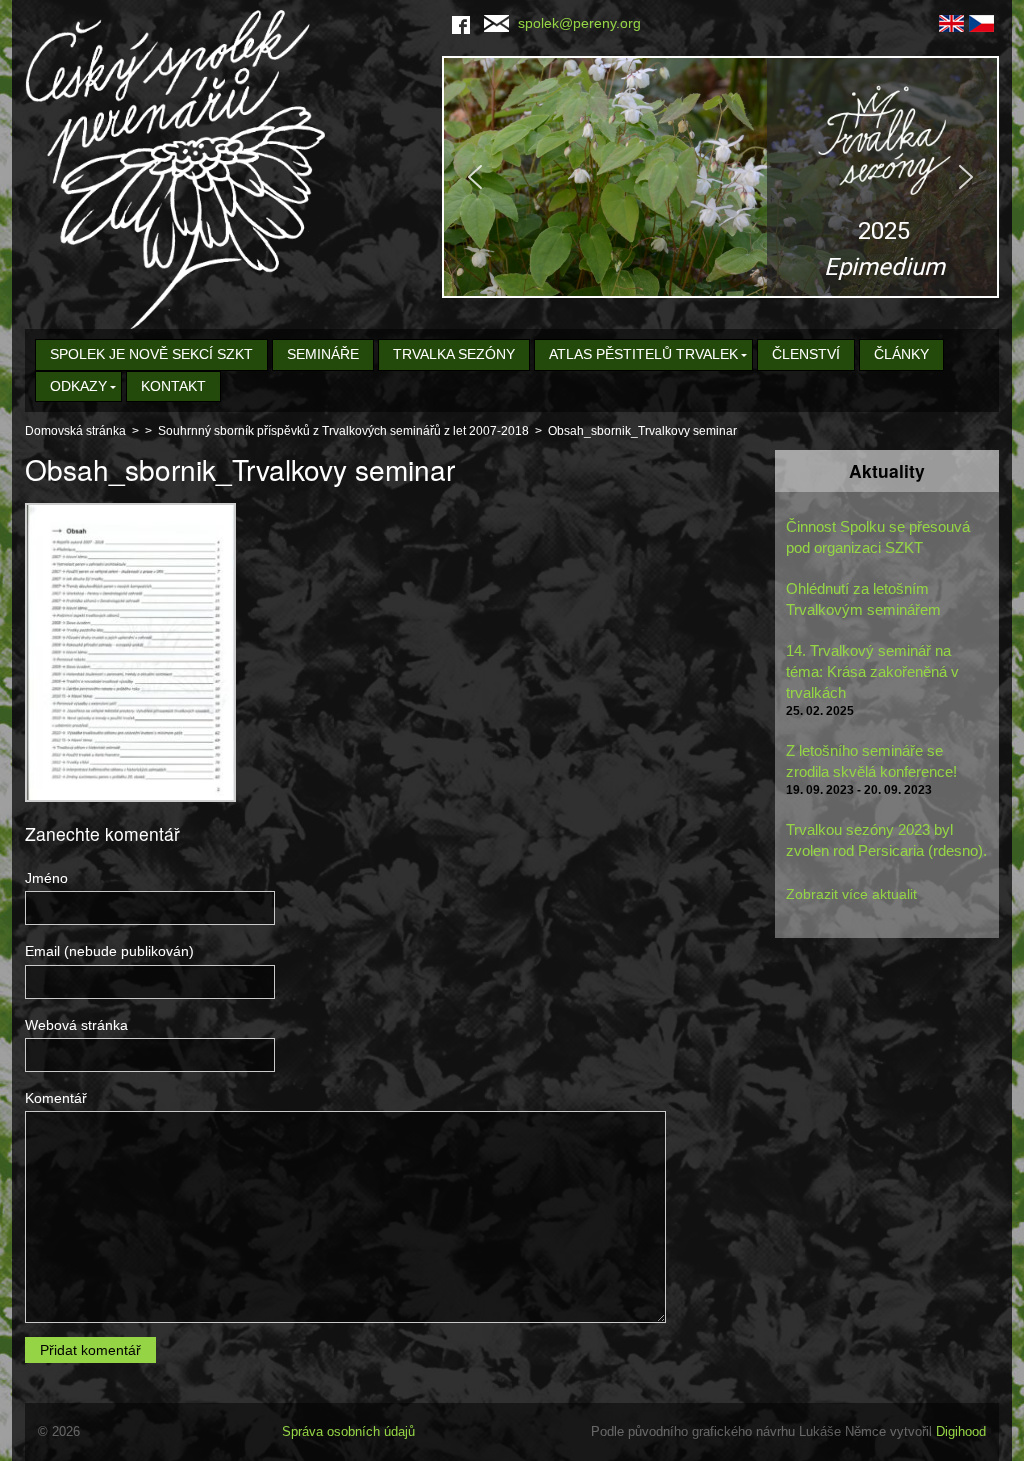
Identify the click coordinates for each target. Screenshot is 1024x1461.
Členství (806, 354)
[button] (720, 177)
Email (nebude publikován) (109, 951)
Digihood (961, 1431)
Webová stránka (76, 1025)
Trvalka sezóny (454, 354)
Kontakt (173, 386)
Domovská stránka (75, 431)
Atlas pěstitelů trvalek (643, 354)
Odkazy (78, 386)
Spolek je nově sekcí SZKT (151, 354)
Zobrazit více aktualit (851, 894)
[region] (720, 177)
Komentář (56, 1098)
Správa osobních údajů (348, 1431)
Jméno (46, 878)
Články (901, 354)
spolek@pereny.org (579, 23)
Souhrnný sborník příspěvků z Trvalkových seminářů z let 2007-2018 (343, 431)
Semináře (323, 354)
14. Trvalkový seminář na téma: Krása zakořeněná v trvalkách (872, 671)
